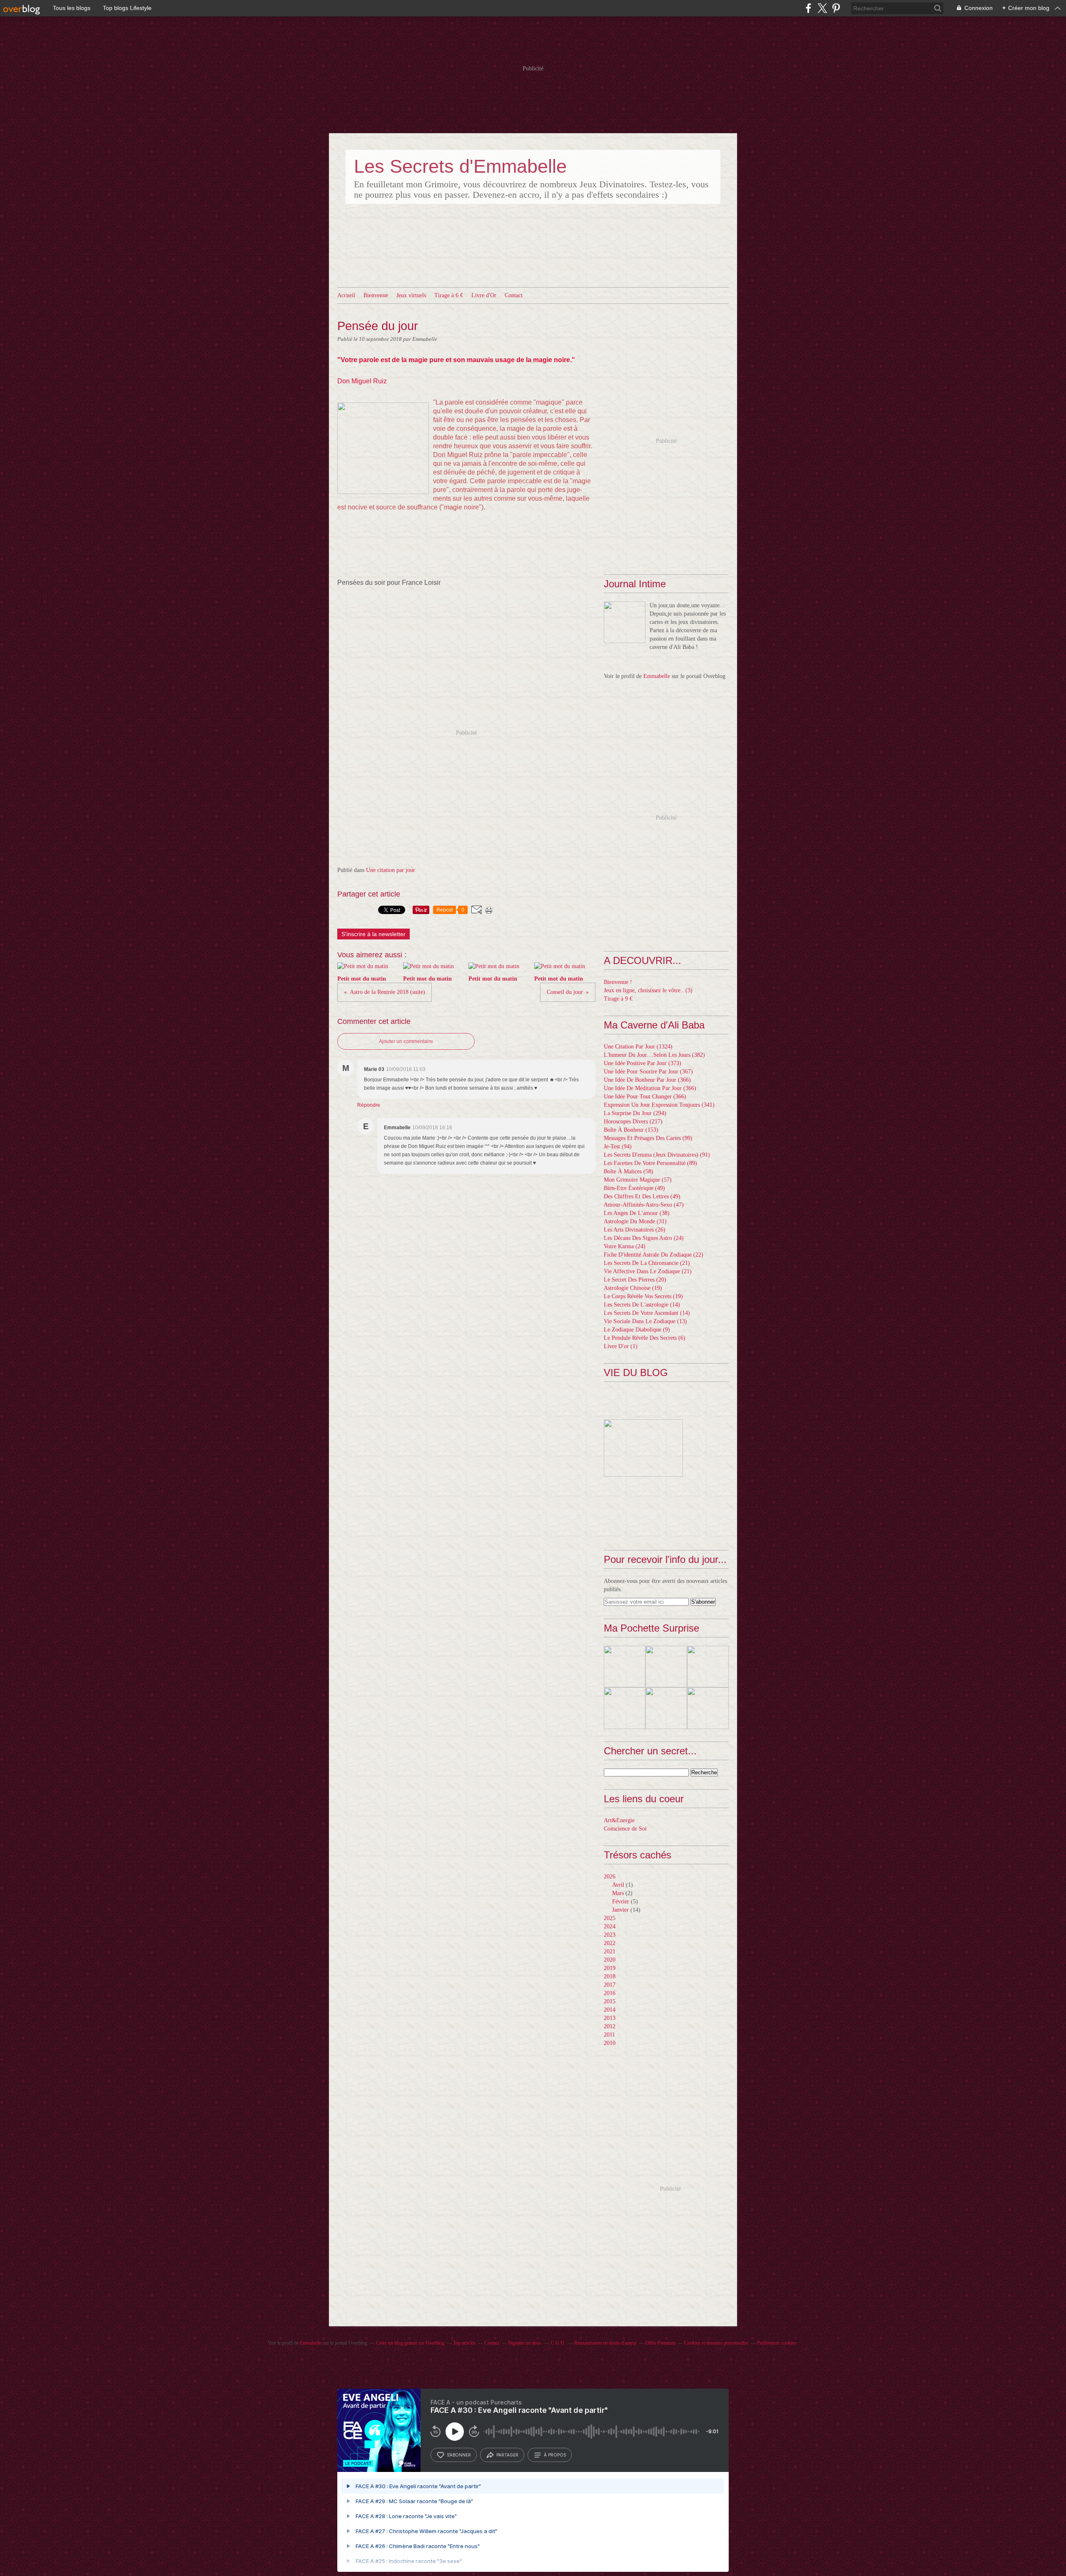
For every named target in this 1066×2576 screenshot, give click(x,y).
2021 (610, 1951)
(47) (644, 1205)
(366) (647, 1080)
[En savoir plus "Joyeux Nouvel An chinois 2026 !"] (625, 1708)
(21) (647, 1263)
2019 (610, 1968)
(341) (659, 1105)
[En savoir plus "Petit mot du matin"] (625, 1667)
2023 (610, 1935)
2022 (610, 1943)
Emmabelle (657, 676)
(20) (635, 1280)
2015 (610, 2001)
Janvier (620, 1910)
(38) (637, 1213)
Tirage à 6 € (449, 295)
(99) (648, 1138)
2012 (610, 2026)
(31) (635, 1221)
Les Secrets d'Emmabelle (460, 166)
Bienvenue (376, 295)
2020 (610, 1960)
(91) (657, 1155)
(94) (618, 1146)
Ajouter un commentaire (406, 1041)
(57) (638, 1180)
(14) (642, 1305)
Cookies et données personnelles (716, 2343)
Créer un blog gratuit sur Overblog (410, 2343)
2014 (610, 2010)
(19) (633, 1288)
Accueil (346, 295)
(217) (633, 1122)
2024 (610, 1926)
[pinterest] (836, 8)
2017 (610, 1985)
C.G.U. (558, 2343)
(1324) (638, 1047)
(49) (634, 1188)
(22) (654, 1255)
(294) (635, 1113)
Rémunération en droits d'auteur (605, 2343)
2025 (610, 1918)
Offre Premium (660, 2343)
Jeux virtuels (411, 295)
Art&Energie (619, 1820)
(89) (650, 1163)
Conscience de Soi (625, 1829)
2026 (610, 1877)
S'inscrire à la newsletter (374, 934)
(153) (631, 1130)
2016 (610, 1993)
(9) (637, 1330)
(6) (645, 1338)
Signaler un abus (525, 2343)
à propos (555, 2455)
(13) (645, 1321)
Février (621, 1902)
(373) (643, 1063)
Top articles (464, 2343)
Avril (618, 1885)
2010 (610, 2043)
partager (507, 2455)
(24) (644, 1238)
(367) (648, 1072)
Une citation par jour (391, 870)
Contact (514, 295)
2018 (610, 1976)
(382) (654, 1055)
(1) (621, 1346)
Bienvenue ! (618, 982)
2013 (610, 2018)
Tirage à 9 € (618, 999)
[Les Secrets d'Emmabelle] (625, 622)
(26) (635, 1230)
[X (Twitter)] (822, 8)
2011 (609, 2035)
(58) (629, 1171)
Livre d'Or (484, 295)
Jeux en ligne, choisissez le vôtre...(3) (648, 990)
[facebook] (808, 8)
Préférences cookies (777, 2343)
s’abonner (459, 2455)
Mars (618, 1893)
